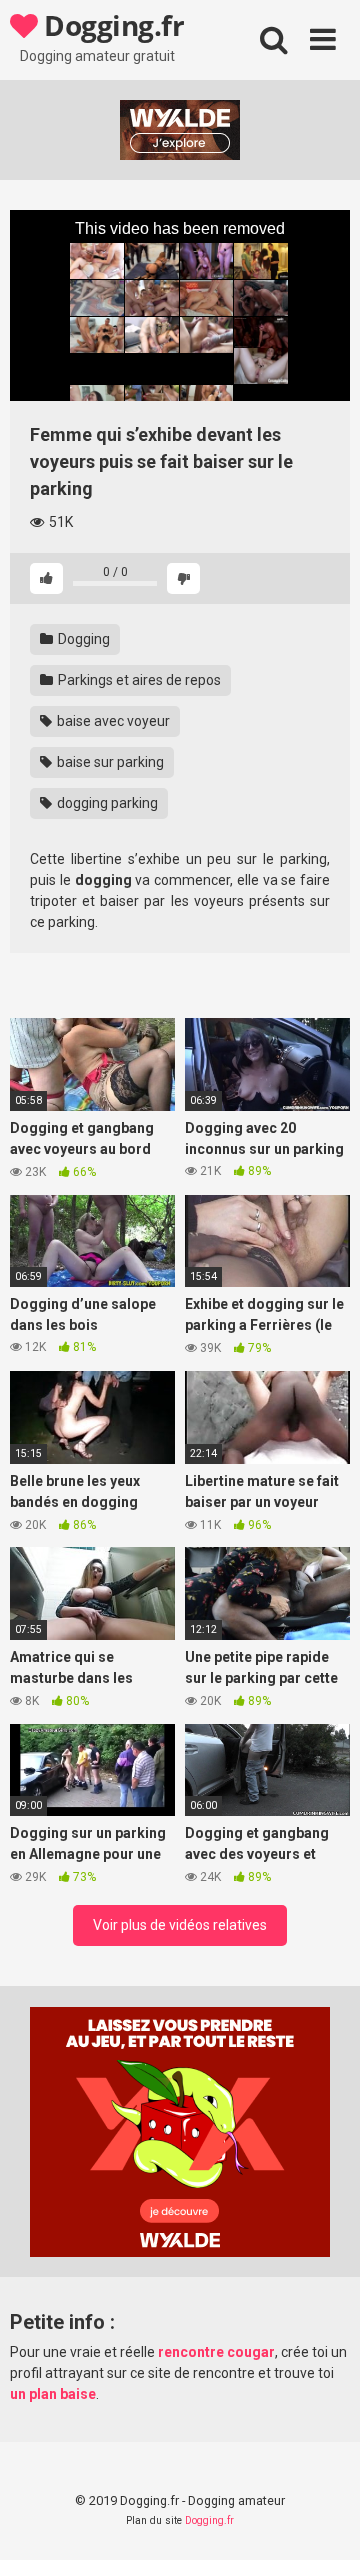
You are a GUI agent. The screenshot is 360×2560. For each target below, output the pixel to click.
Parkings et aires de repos (138, 680)
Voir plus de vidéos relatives (180, 1925)
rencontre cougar (216, 2352)
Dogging (82, 639)
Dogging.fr (111, 25)
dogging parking (106, 803)
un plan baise (53, 2394)
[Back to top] (323, 2519)
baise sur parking (109, 762)
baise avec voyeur (112, 721)
